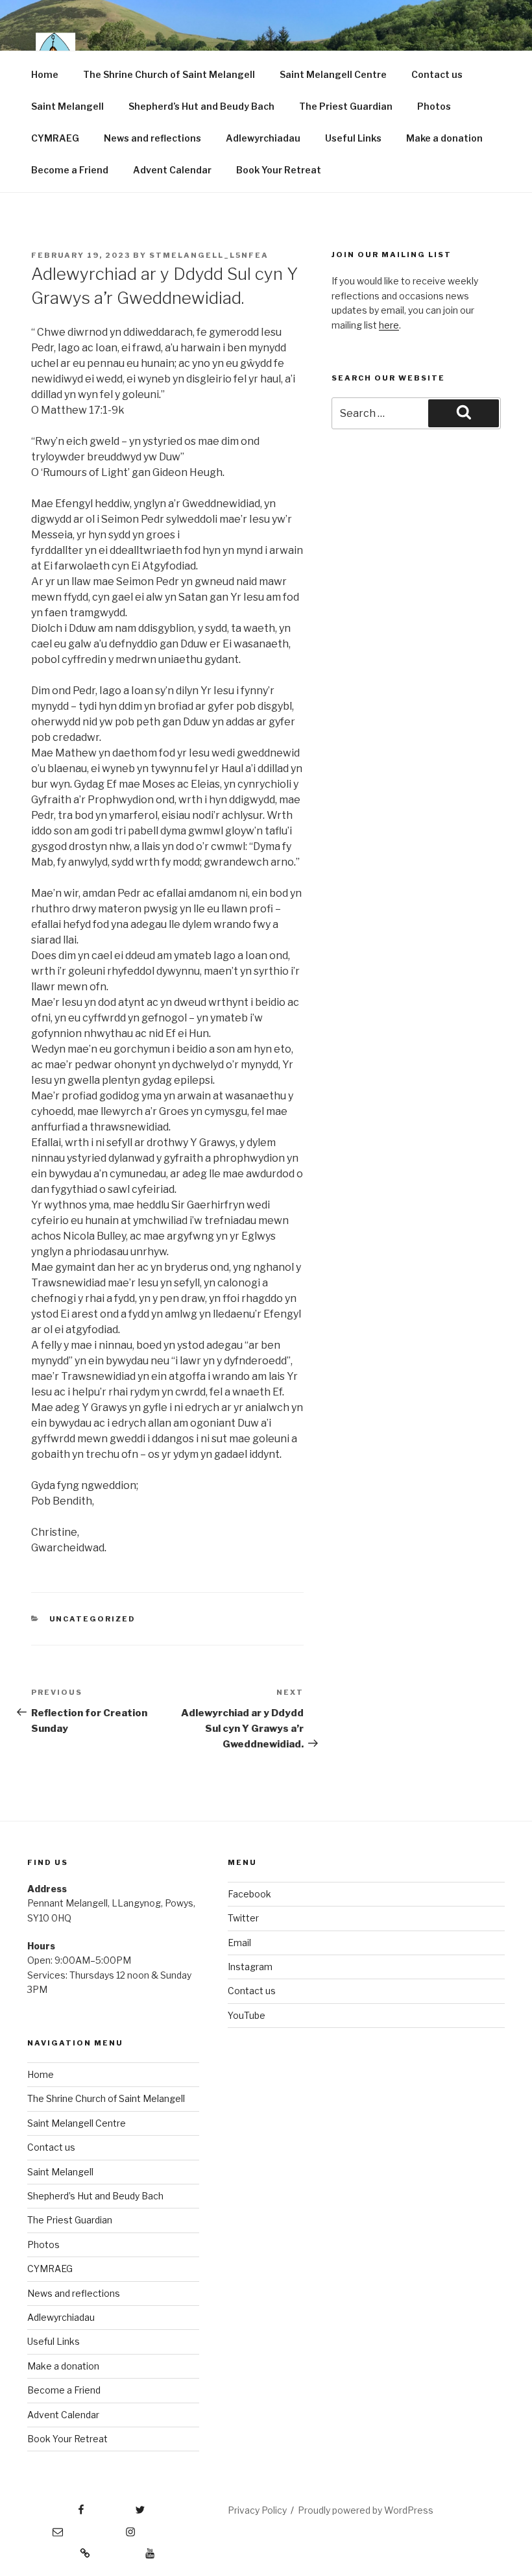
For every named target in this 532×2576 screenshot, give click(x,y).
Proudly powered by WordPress (366, 2510)
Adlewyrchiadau (263, 138)
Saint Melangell (67, 106)
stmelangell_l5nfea (209, 255)
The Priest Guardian (346, 106)
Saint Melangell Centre (333, 74)
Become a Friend (70, 170)
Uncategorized (93, 1619)
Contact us (437, 74)
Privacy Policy (257, 2510)
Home (45, 74)
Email (239, 1943)
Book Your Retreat (279, 170)
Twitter (243, 1918)
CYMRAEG (55, 138)
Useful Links (353, 138)
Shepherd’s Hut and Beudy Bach (201, 106)
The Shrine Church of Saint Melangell (169, 74)
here (389, 325)
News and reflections (152, 138)
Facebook (249, 1894)
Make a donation (444, 138)
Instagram (250, 1967)
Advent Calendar (172, 170)
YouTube (247, 2015)
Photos (434, 106)
